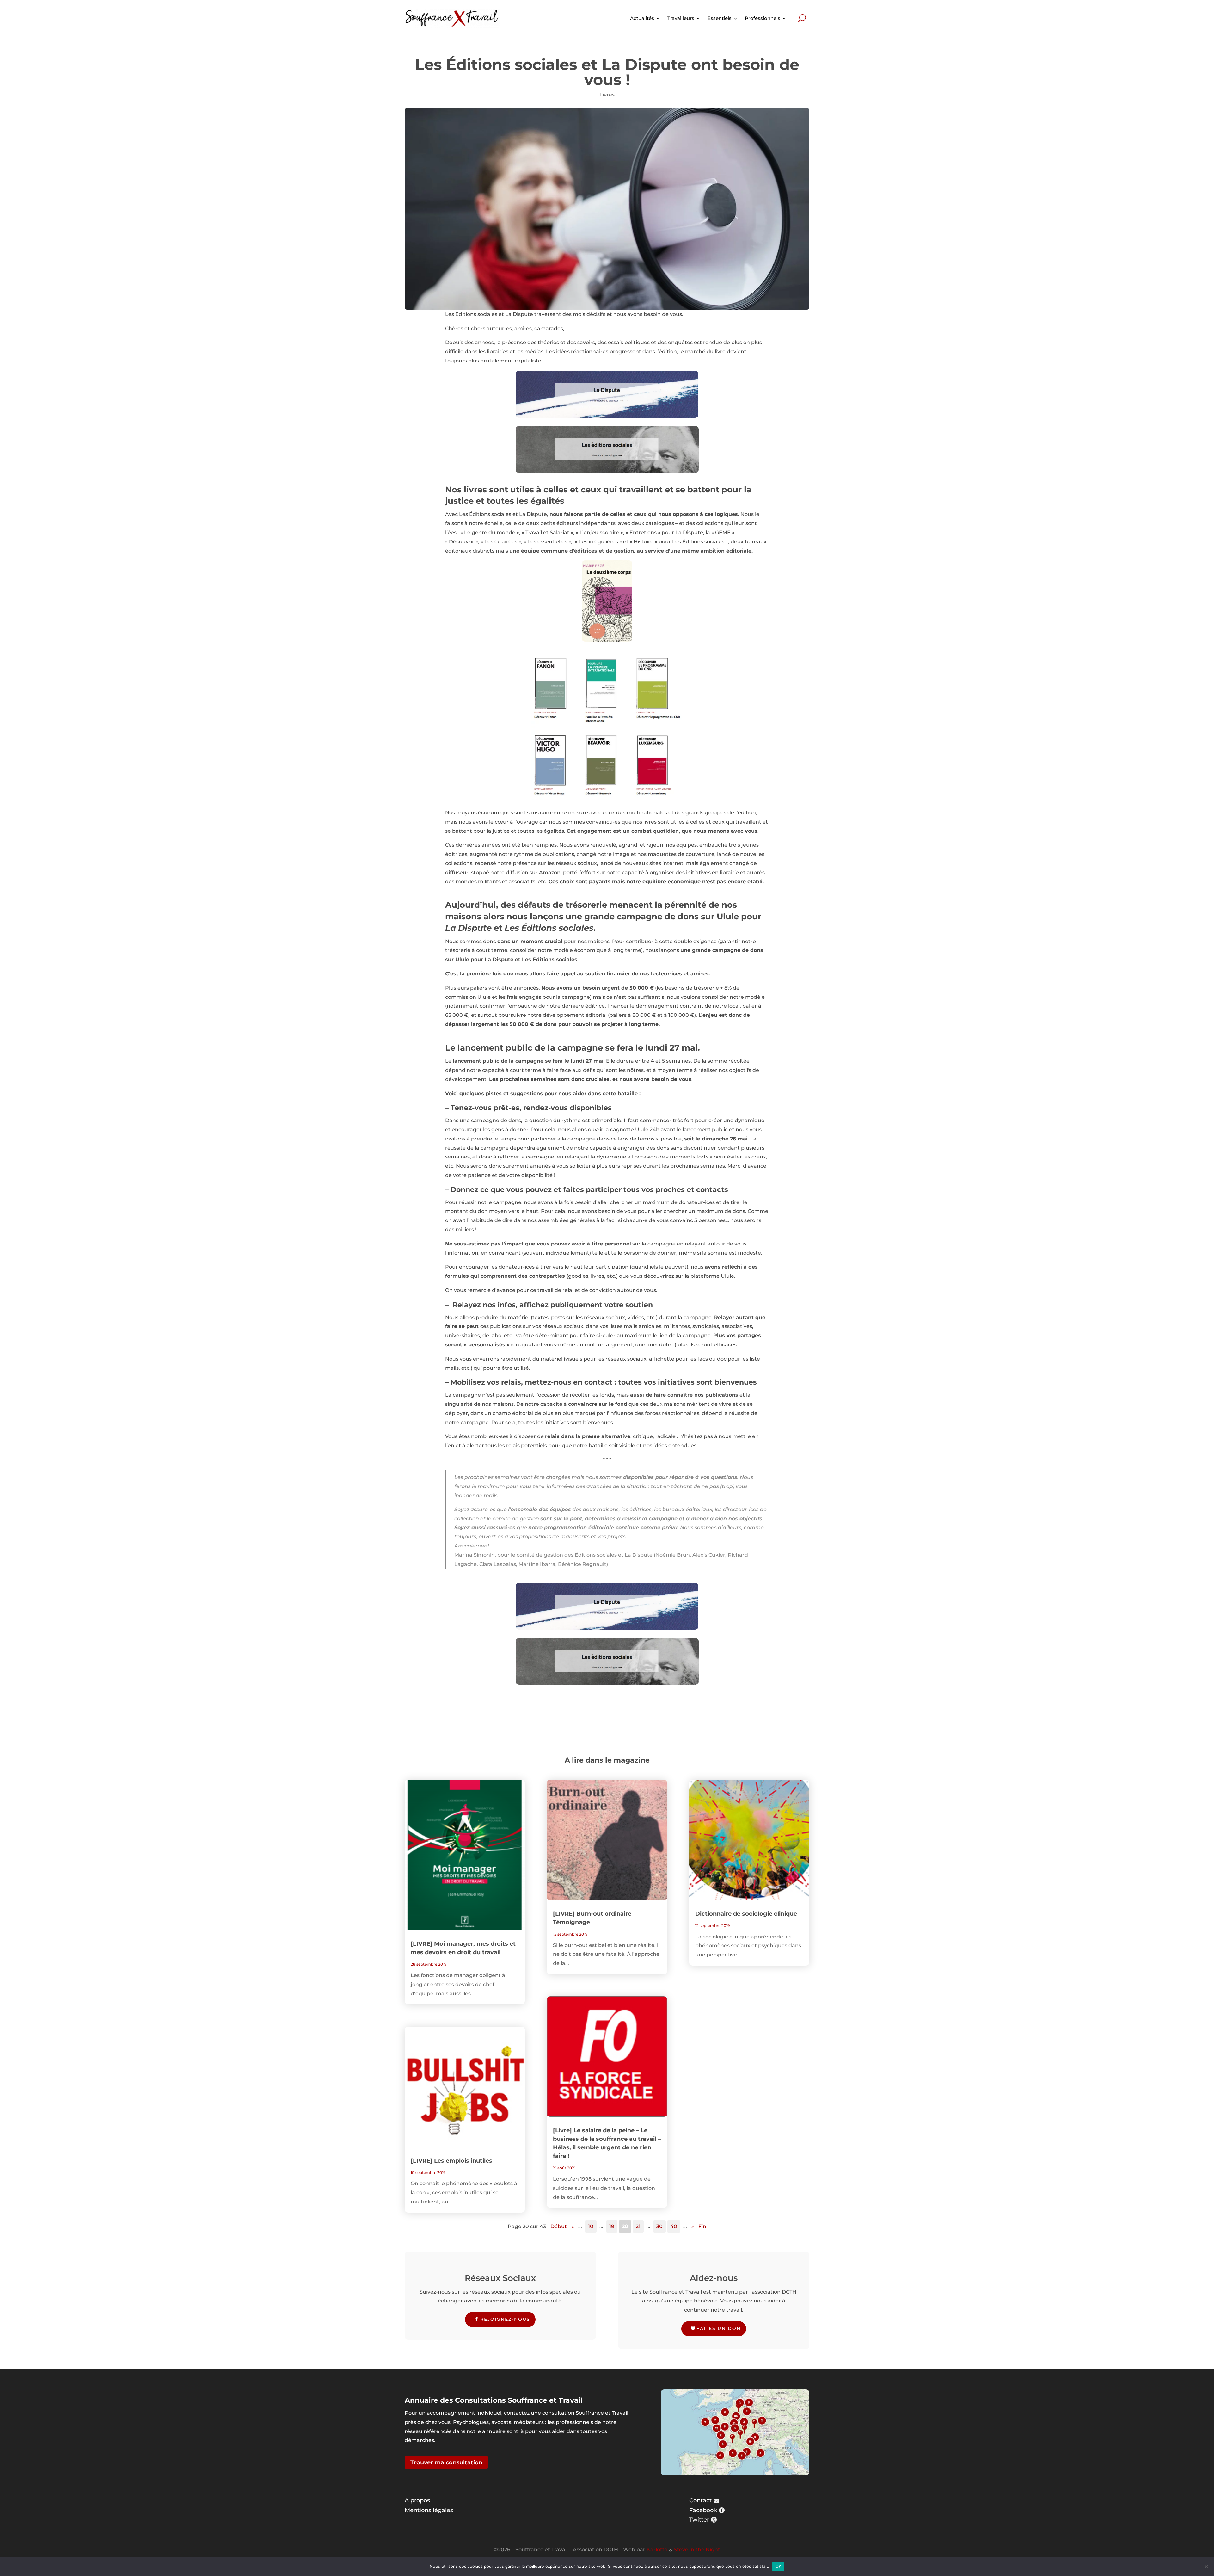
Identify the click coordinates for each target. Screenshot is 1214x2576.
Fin (702, 2226)
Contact (700, 2500)
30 (659, 2226)
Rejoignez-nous (505, 2319)
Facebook (703, 2510)
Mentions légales (429, 2510)
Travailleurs (681, 18)
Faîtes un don (719, 2328)
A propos (417, 2500)
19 (612, 2226)
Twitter (699, 2520)
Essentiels (720, 18)
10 (591, 2226)
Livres (607, 95)
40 (674, 2226)
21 (638, 2226)
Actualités (642, 18)
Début (559, 2226)
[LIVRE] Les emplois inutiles (451, 2161)
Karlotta (657, 2550)
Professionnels (763, 18)
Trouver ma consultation (446, 2462)
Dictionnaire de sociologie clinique (746, 1914)
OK (779, 2566)
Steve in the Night (697, 2550)
